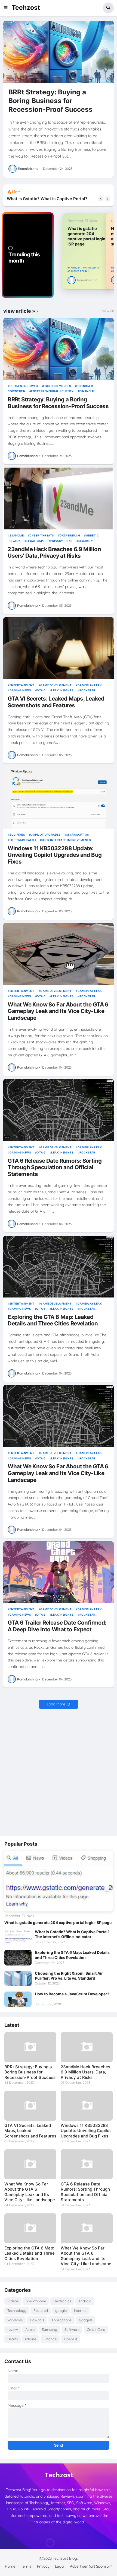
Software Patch (23, 840)
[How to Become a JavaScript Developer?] (18, 1999)
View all (108, 311)
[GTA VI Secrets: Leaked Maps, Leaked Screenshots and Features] (58, 648)
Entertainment (22, 685)
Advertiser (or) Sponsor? (91, 2566)
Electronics (62, 2301)
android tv (92, 268)
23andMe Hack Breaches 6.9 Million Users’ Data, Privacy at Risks (54, 553)
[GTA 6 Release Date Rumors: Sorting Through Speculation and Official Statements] (58, 1110)
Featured (41, 2310)
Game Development (56, 685)
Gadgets (86, 2320)
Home (10, 2566)
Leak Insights (62, 690)
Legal (60, 2566)
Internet (80, 2310)
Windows (15, 2320)
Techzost (26, 8)
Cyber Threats (42, 535)
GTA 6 (41, 690)
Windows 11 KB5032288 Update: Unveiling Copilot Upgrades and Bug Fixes (55, 855)
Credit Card (96, 2329)
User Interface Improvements (66, 840)
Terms (26, 2566)
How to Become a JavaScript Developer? (72, 1994)
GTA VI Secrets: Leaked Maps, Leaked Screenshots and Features (56, 702)
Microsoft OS (78, 835)
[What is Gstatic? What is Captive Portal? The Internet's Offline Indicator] (18, 1937)
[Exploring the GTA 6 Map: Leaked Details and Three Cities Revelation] (58, 1267)
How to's (37, 2320)
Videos (13, 2301)
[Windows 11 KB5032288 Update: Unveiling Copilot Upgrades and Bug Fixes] (58, 798)
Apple (30, 2329)
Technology (17, 2310)
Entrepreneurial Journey (52, 391)
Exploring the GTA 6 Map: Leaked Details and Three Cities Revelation (47, 199)
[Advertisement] (59, 1773)
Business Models (57, 386)
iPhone (31, 2339)
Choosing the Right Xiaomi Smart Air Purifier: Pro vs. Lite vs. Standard (69, 1976)
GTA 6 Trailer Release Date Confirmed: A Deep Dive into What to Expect (57, 1626)
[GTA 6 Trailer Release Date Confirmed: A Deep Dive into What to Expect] (58, 1572)
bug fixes (17, 835)
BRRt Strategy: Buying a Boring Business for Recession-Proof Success (50, 101)
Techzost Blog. (65, 2558)
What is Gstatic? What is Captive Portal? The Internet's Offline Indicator (72, 1934)
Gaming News (20, 690)
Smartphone (36, 2301)
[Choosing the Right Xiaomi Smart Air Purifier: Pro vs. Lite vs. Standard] (18, 1979)
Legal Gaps (36, 541)
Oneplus (71, 2339)
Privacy (43, 2566)
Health (13, 2339)
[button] (7, 8)
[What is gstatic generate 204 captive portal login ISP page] (59, 1881)
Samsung (50, 2329)
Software (72, 2329)
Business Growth (24, 386)
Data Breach (70, 535)
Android (74, 268)
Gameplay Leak (90, 685)
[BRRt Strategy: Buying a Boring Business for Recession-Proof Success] (58, 52)
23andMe (17, 535)
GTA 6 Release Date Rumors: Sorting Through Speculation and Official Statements (55, 1167)
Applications (61, 2320)
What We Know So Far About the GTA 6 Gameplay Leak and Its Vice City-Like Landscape (58, 1011)
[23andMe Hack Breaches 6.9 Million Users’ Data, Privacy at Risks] (58, 498)
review (13, 2329)
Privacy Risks (61, 541)
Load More (56, 1704)
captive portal (79, 271)
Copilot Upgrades (46, 835)
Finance (50, 2339)
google (61, 2310)
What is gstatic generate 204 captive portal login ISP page (86, 236)
